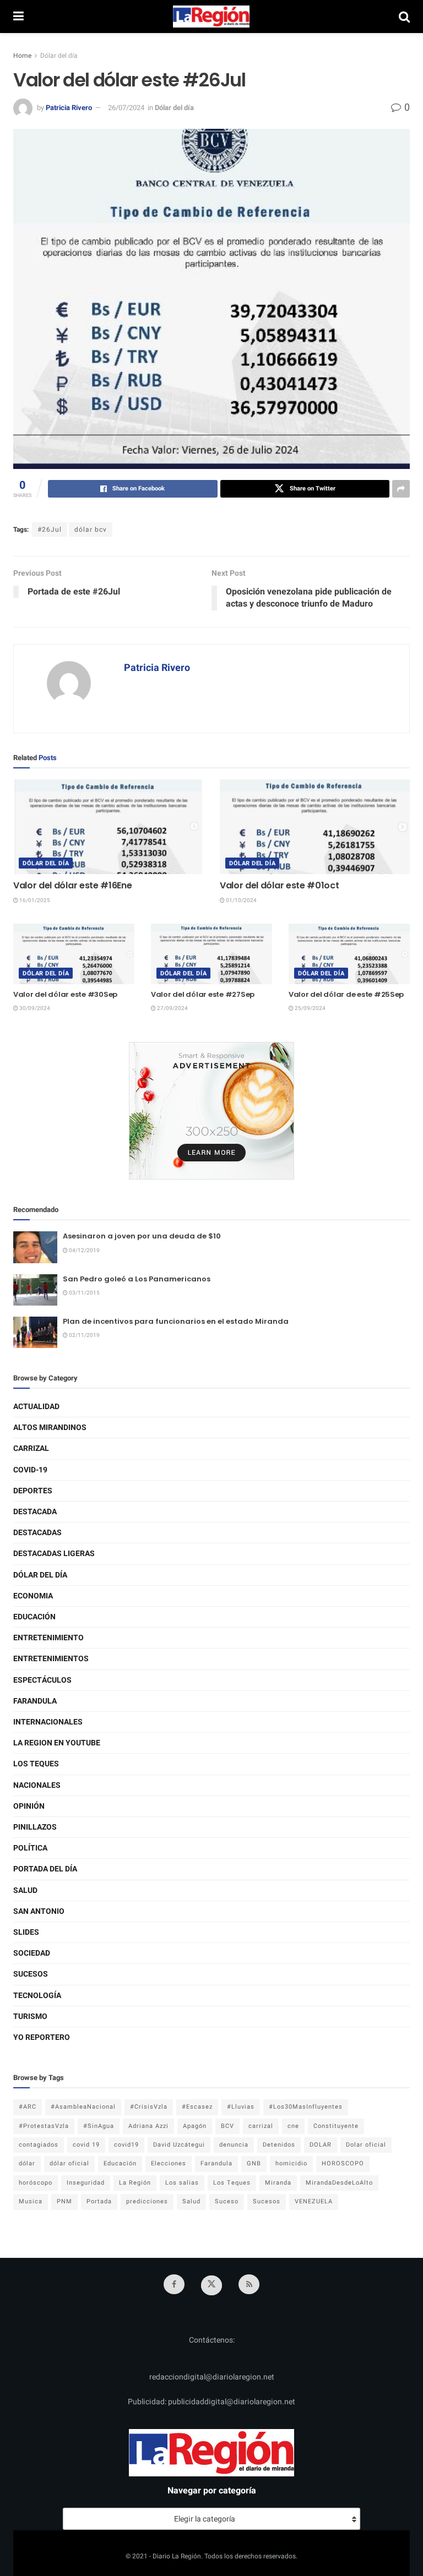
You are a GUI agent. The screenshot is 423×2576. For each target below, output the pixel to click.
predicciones (147, 2201)
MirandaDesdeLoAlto (339, 2183)
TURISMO (30, 2016)
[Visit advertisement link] (211, 1111)
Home (22, 56)
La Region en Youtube (57, 1743)
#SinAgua (99, 2126)
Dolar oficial (366, 2145)
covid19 (126, 2145)
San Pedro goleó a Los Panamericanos (137, 1279)
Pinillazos (35, 1827)
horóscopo (36, 2183)
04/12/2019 (84, 1251)
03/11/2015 (84, 1293)
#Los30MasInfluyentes (306, 2107)
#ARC (28, 2107)
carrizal (261, 2126)
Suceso (227, 2201)
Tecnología (37, 1996)
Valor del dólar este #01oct (279, 885)
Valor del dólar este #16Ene (72, 885)
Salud (25, 1890)
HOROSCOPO (343, 2163)
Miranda (278, 2183)
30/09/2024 (34, 1008)
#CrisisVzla (149, 2107)
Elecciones (169, 2163)
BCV (227, 2126)
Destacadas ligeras (54, 1554)
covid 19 (86, 2145)
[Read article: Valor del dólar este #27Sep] (211, 954)
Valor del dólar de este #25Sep (346, 994)
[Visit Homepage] (211, 17)
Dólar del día (59, 56)
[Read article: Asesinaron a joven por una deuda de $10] (35, 1247)
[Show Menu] (18, 17)
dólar (27, 2163)
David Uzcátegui (179, 2145)
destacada (35, 1512)
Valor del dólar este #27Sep (203, 994)
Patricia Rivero (69, 108)
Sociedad (32, 1953)
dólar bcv (91, 530)
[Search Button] (404, 17)
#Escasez (197, 2107)
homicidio (291, 2163)
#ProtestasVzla (44, 2126)
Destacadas (37, 1533)
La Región (135, 2183)
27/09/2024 (172, 1008)
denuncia (234, 2145)
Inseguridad (86, 2183)
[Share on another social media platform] (401, 489)
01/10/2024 (241, 900)
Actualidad (36, 1407)
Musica (31, 2201)
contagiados (39, 2145)
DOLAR (321, 2145)
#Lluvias (241, 2107)
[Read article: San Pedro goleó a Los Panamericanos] (35, 1290)
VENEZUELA (314, 2201)
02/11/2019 (84, 1335)
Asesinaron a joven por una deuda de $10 (142, 1236)
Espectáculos (42, 1680)
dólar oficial (69, 2163)
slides (26, 1932)
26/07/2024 (126, 108)
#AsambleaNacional (83, 2107)
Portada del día (45, 1869)
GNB (254, 2163)
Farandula (35, 1701)
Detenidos (279, 2145)
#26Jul (50, 530)
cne (293, 2126)
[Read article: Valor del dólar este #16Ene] (108, 827)
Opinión (29, 1806)
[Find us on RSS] (249, 2284)
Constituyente (336, 2126)
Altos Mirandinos (50, 1428)
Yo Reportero (42, 2037)
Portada (99, 2201)
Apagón (195, 2126)
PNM (64, 2201)
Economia (33, 1596)
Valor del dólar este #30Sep (65, 994)
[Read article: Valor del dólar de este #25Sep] (349, 954)
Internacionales (48, 1722)
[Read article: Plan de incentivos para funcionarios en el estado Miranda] (35, 1332)
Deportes (33, 1491)
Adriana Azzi (148, 2126)
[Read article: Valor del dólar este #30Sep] (74, 954)
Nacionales (37, 1785)
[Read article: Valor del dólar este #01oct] (315, 827)
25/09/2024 (310, 1008)
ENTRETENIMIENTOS (51, 1659)
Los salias (182, 2183)
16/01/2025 (34, 900)
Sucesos (31, 1974)
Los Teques (36, 1764)
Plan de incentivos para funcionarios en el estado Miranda (176, 1321)
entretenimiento (48, 1638)
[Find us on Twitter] (211, 2285)
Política (30, 1848)
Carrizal (31, 1448)
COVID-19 (30, 1470)
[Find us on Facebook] (174, 2284)
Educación (34, 1617)
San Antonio (39, 1911)
